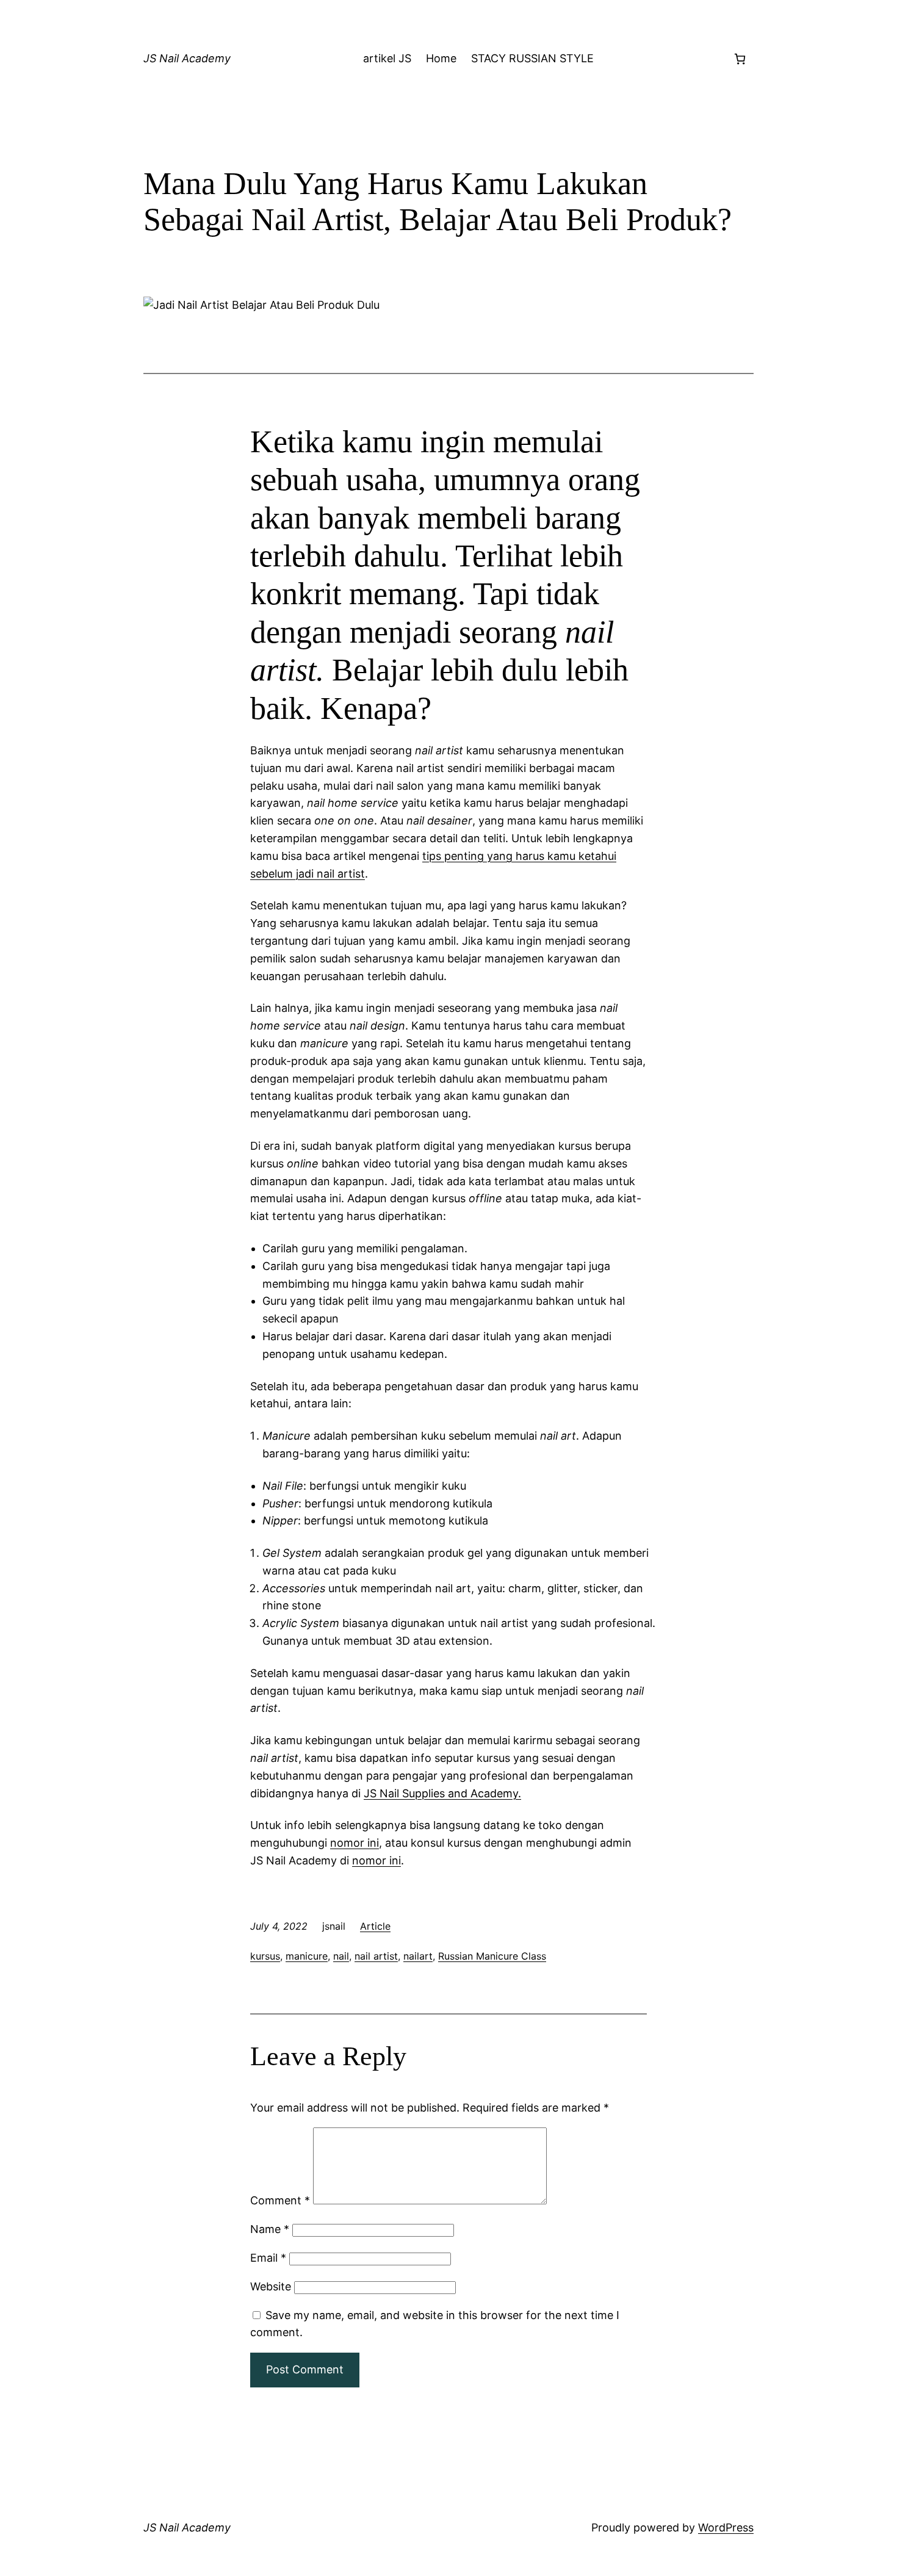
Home (441, 58)
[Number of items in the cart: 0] (740, 59)
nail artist (376, 1956)
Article (375, 1926)
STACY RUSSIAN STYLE (532, 58)
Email (268, 2258)
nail (341, 1956)
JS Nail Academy (187, 58)
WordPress (726, 2527)
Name (270, 2229)
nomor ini (355, 1843)
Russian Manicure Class (492, 1956)
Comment (280, 2200)
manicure (307, 1956)
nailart (418, 1956)
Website (271, 2286)
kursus (265, 1956)
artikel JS (387, 58)
